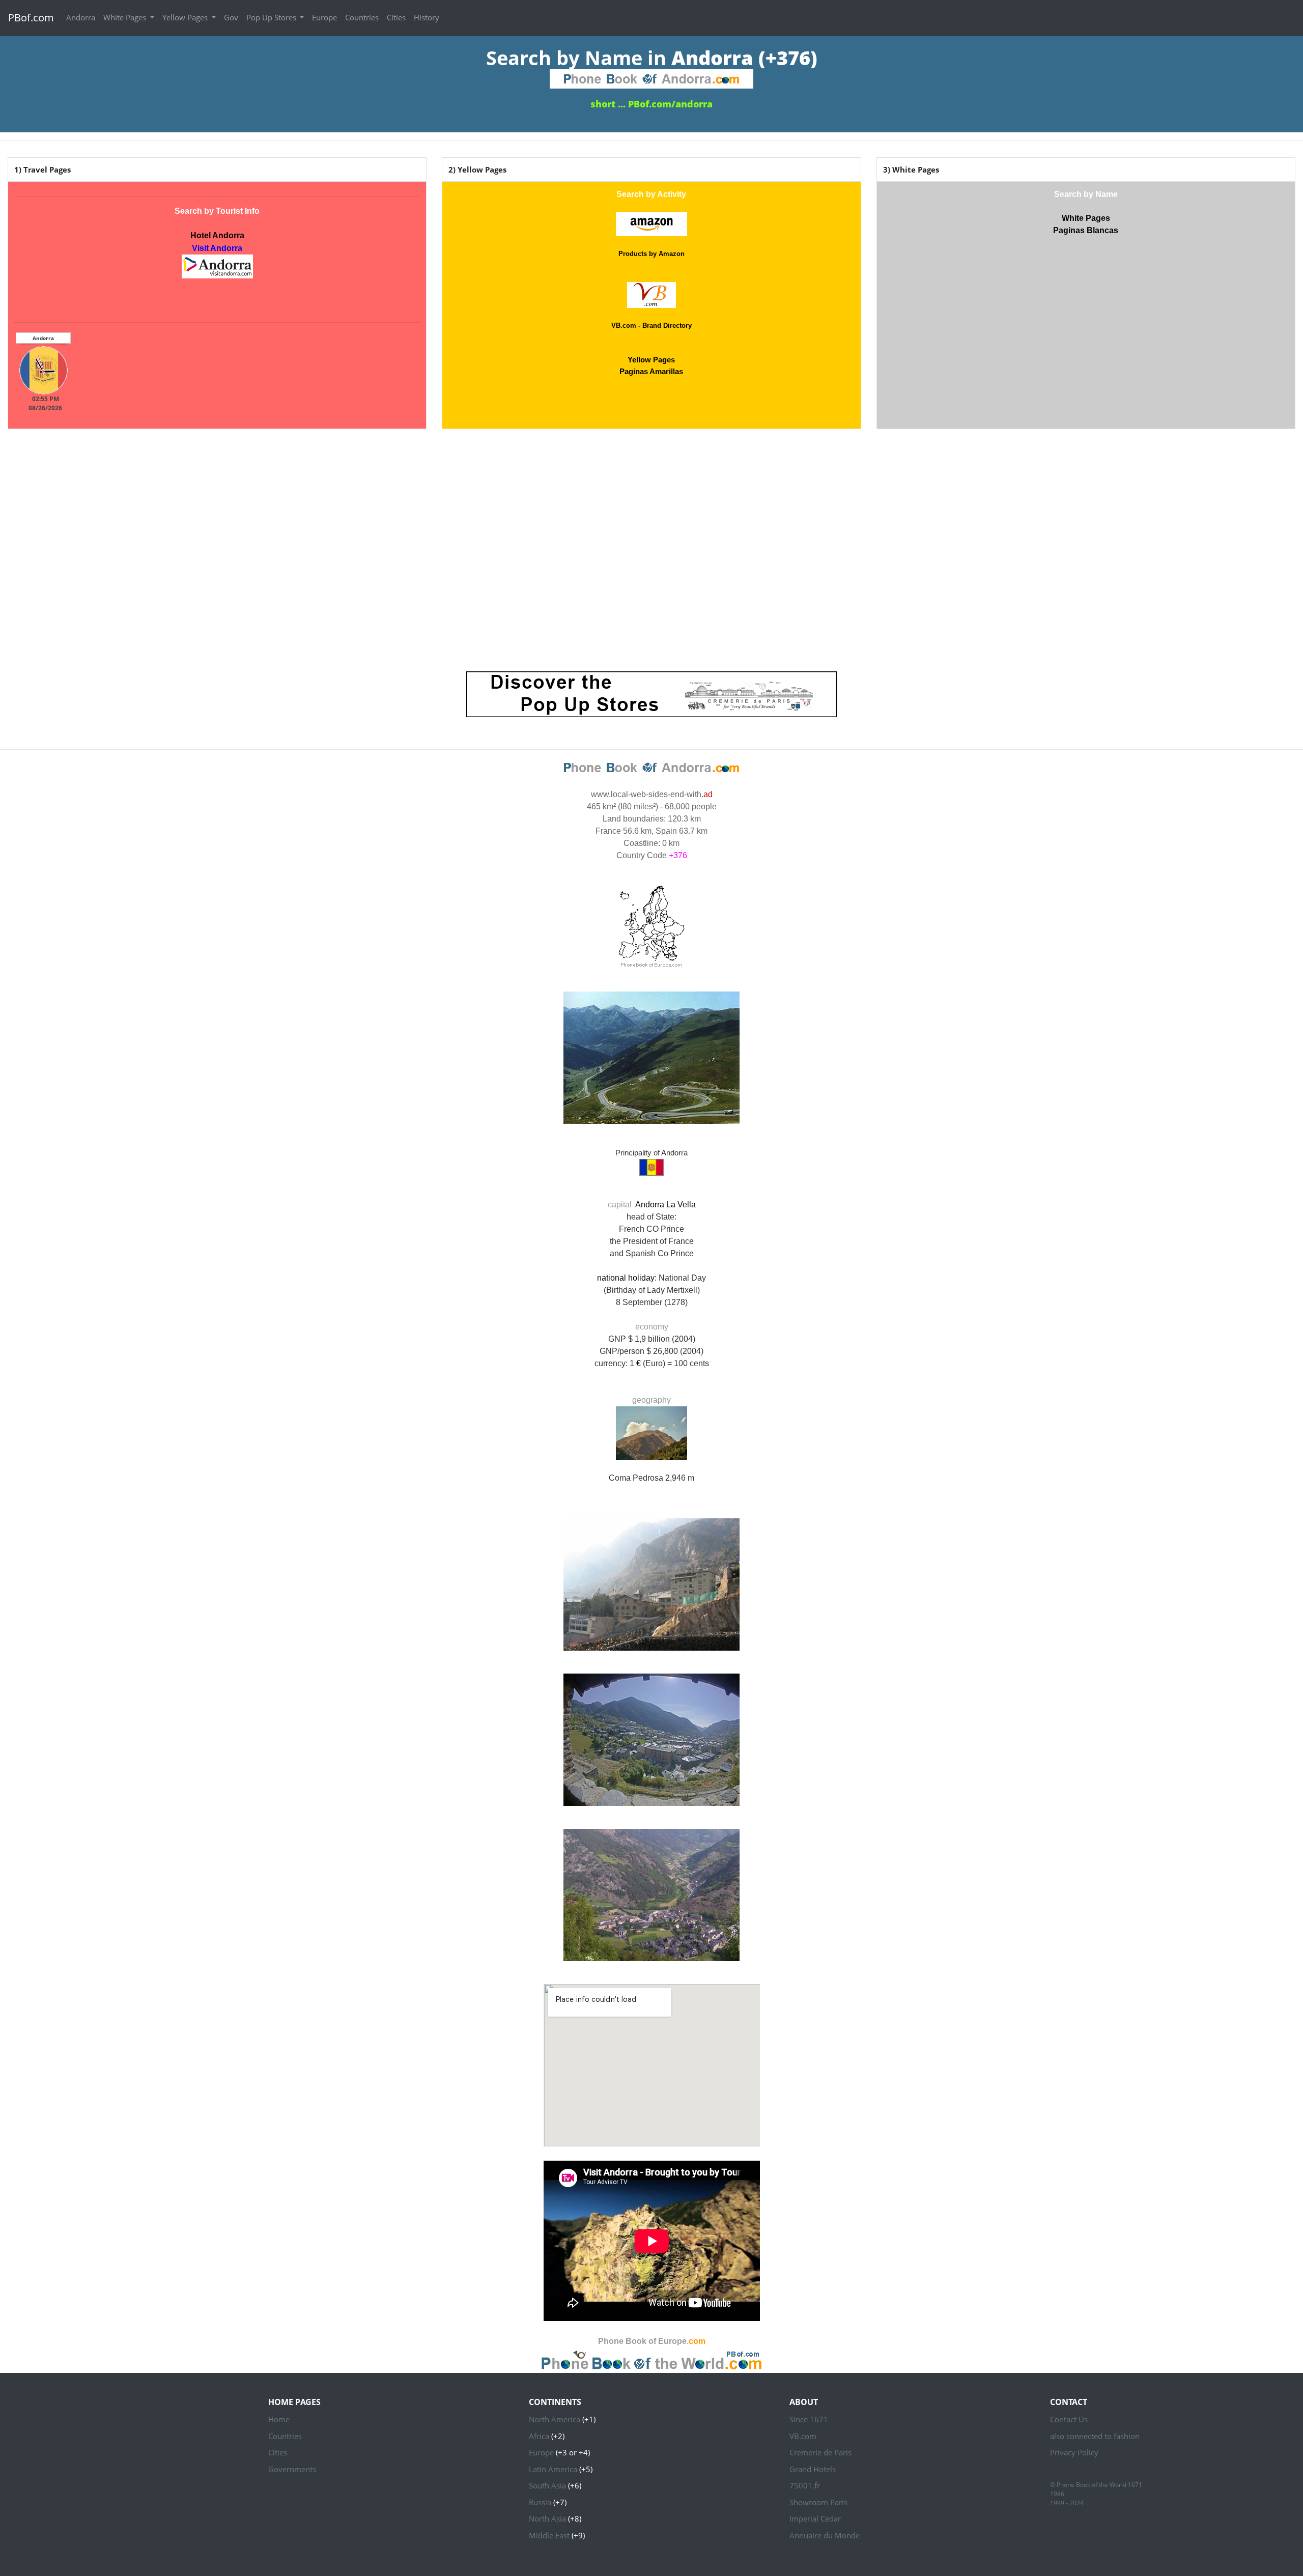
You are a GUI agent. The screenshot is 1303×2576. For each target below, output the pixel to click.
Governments (292, 2469)
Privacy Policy (1074, 2452)
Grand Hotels (813, 2469)
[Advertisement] (651, 500)
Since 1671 (809, 2419)
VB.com (803, 2436)
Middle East (549, 2535)
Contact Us (1069, 2419)
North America (555, 2419)
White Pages (126, 17)
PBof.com (31, 18)
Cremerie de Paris (820, 2452)
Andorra (81, 17)
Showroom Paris (818, 2502)
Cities (396, 17)
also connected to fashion (1095, 2436)
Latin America (553, 2469)
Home (279, 2419)
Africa (539, 2436)
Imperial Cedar (815, 2518)
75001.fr (805, 2485)
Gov (231, 17)
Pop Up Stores (272, 17)
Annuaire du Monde (825, 2535)
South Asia (547, 2485)
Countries (362, 17)
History (427, 17)
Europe (324, 17)
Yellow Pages (186, 17)
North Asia (547, 2518)
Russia (540, 2502)
